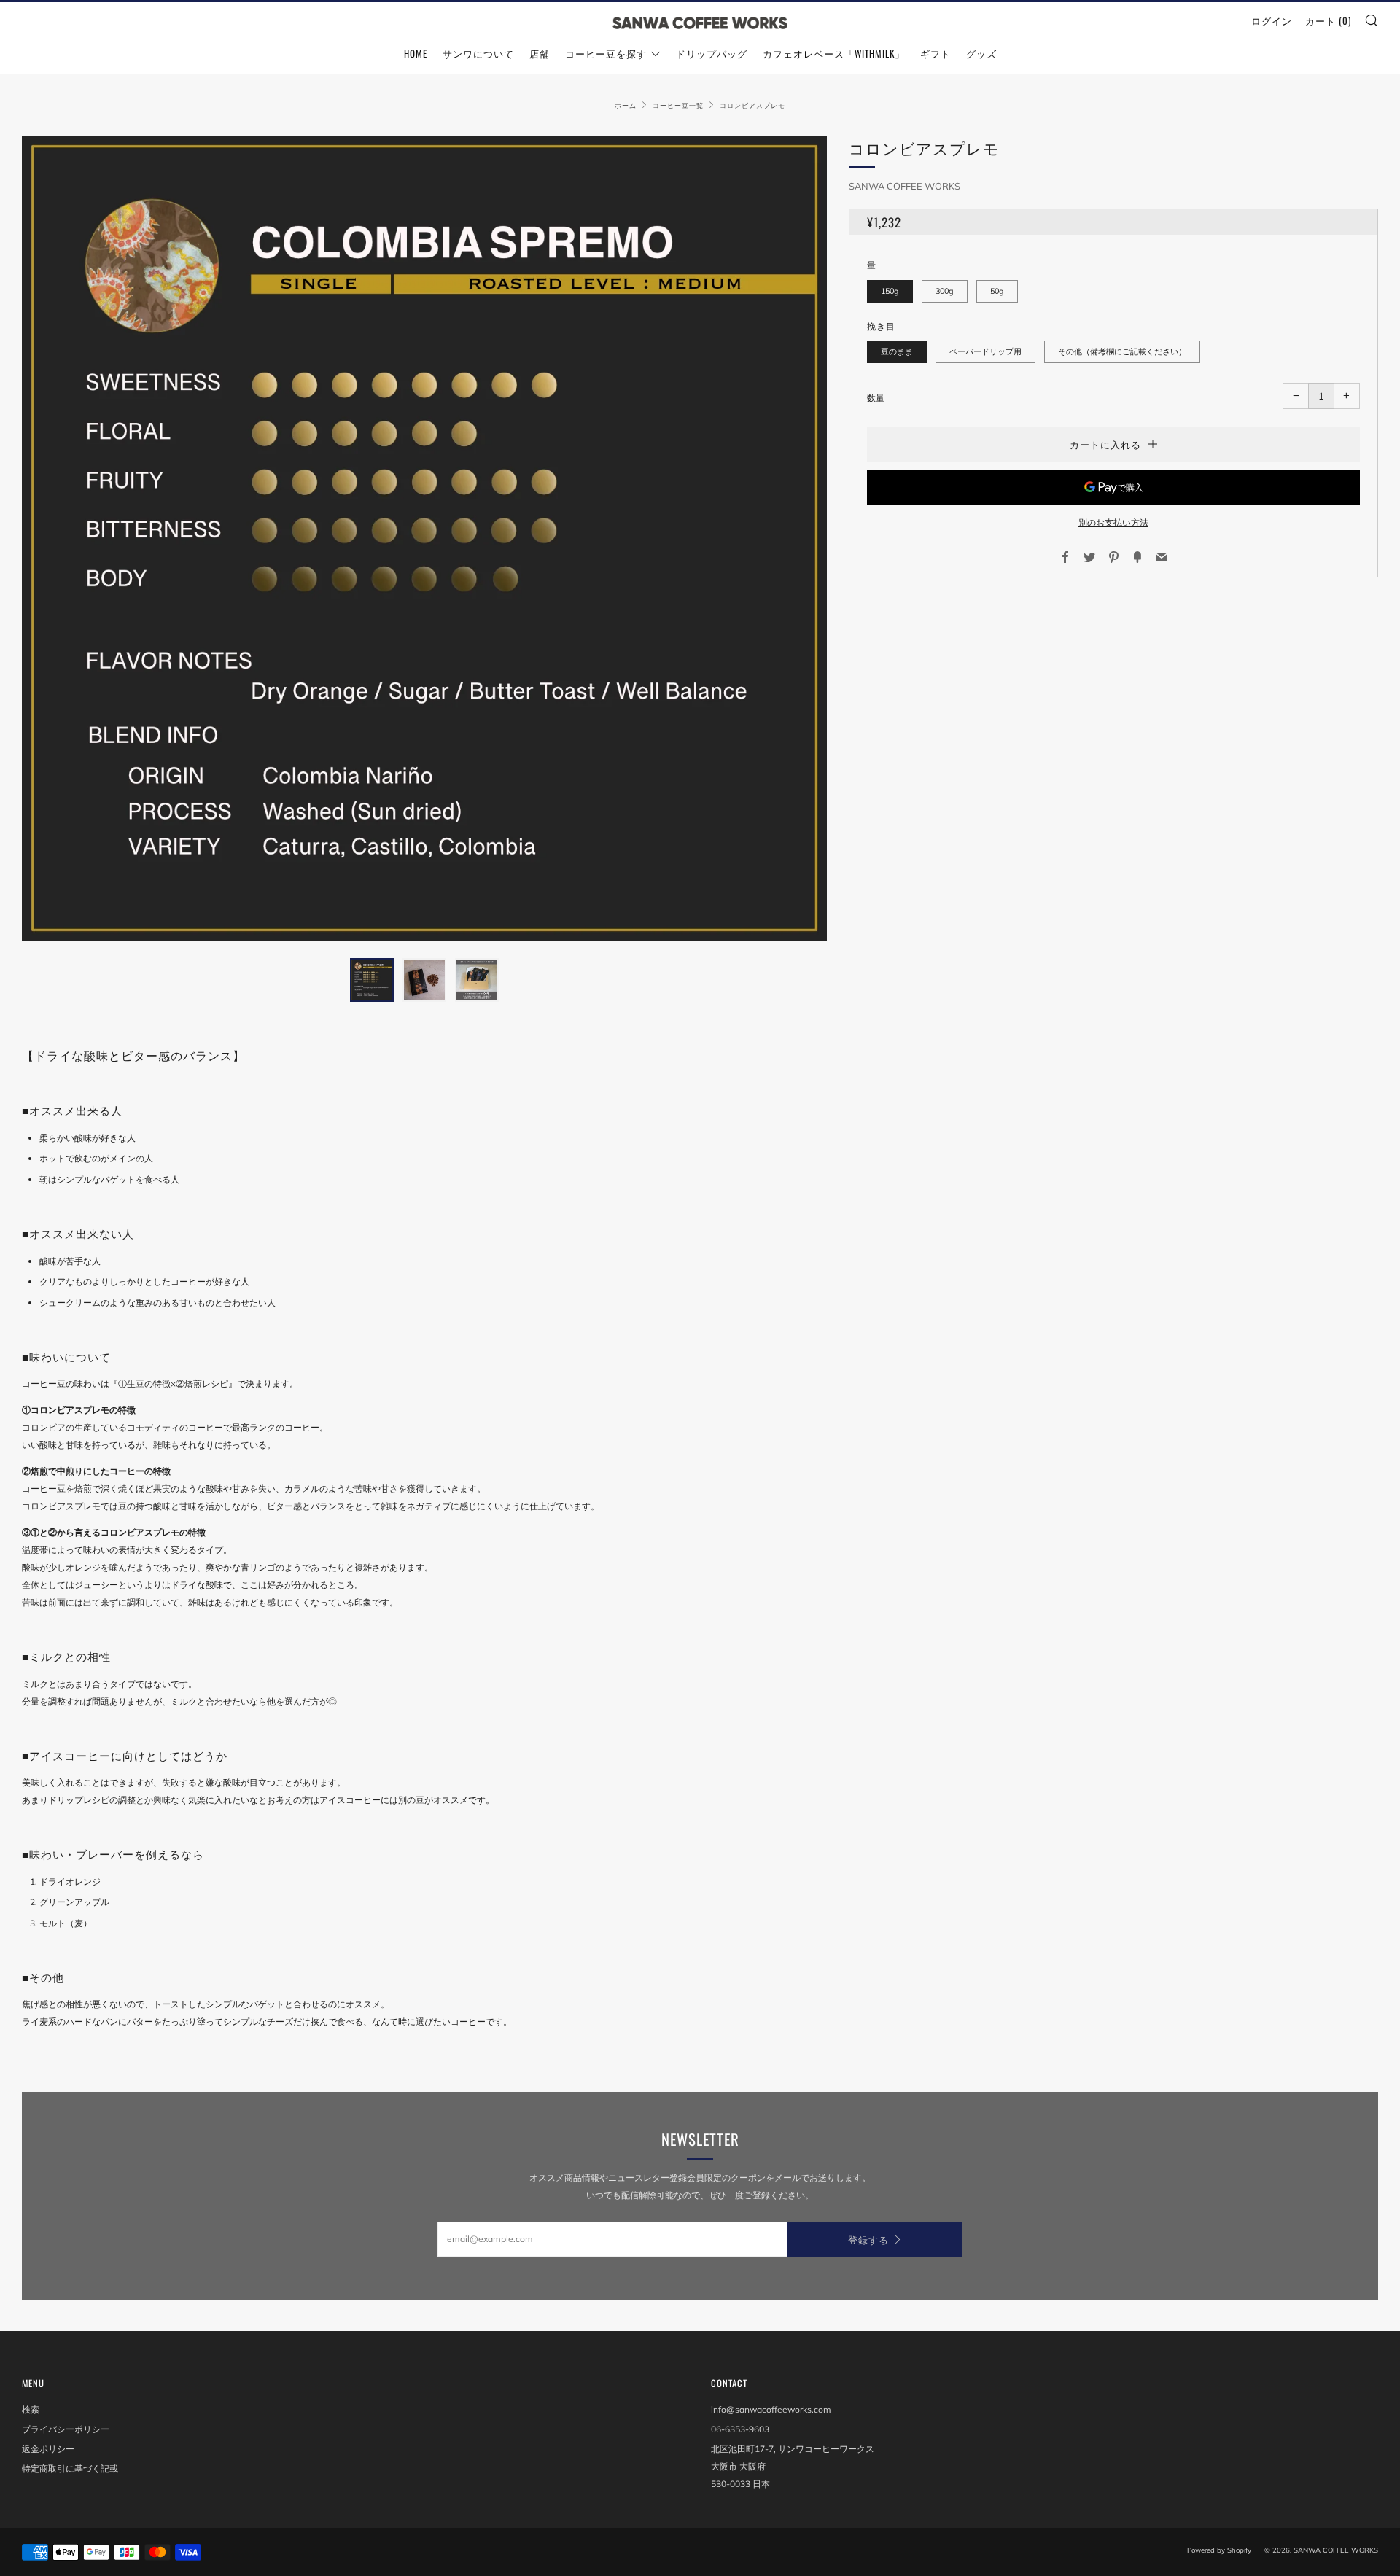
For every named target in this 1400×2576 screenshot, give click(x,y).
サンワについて (478, 53)
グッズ (981, 53)
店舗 (540, 53)
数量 (876, 398)
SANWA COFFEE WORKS (905, 186)
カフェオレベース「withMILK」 (834, 53)
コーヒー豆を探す (606, 53)
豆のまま (897, 351)
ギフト (936, 53)
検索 (31, 2409)
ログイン (1272, 20)
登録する (868, 2239)
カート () (1328, 20)
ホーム (626, 105)
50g (997, 291)
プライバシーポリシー (66, 2429)
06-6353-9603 (740, 2429)
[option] (424, 538)
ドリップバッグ (712, 53)
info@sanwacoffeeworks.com (771, 2409)
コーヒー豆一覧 (678, 105)
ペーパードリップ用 (985, 351)
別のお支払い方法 (1113, 522)
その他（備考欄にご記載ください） (1122, 351)
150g (890, 291)
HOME (416, 53)
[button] (372, 980)
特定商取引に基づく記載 (70, 2468)
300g (945, 291)
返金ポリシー (48, 2449)
